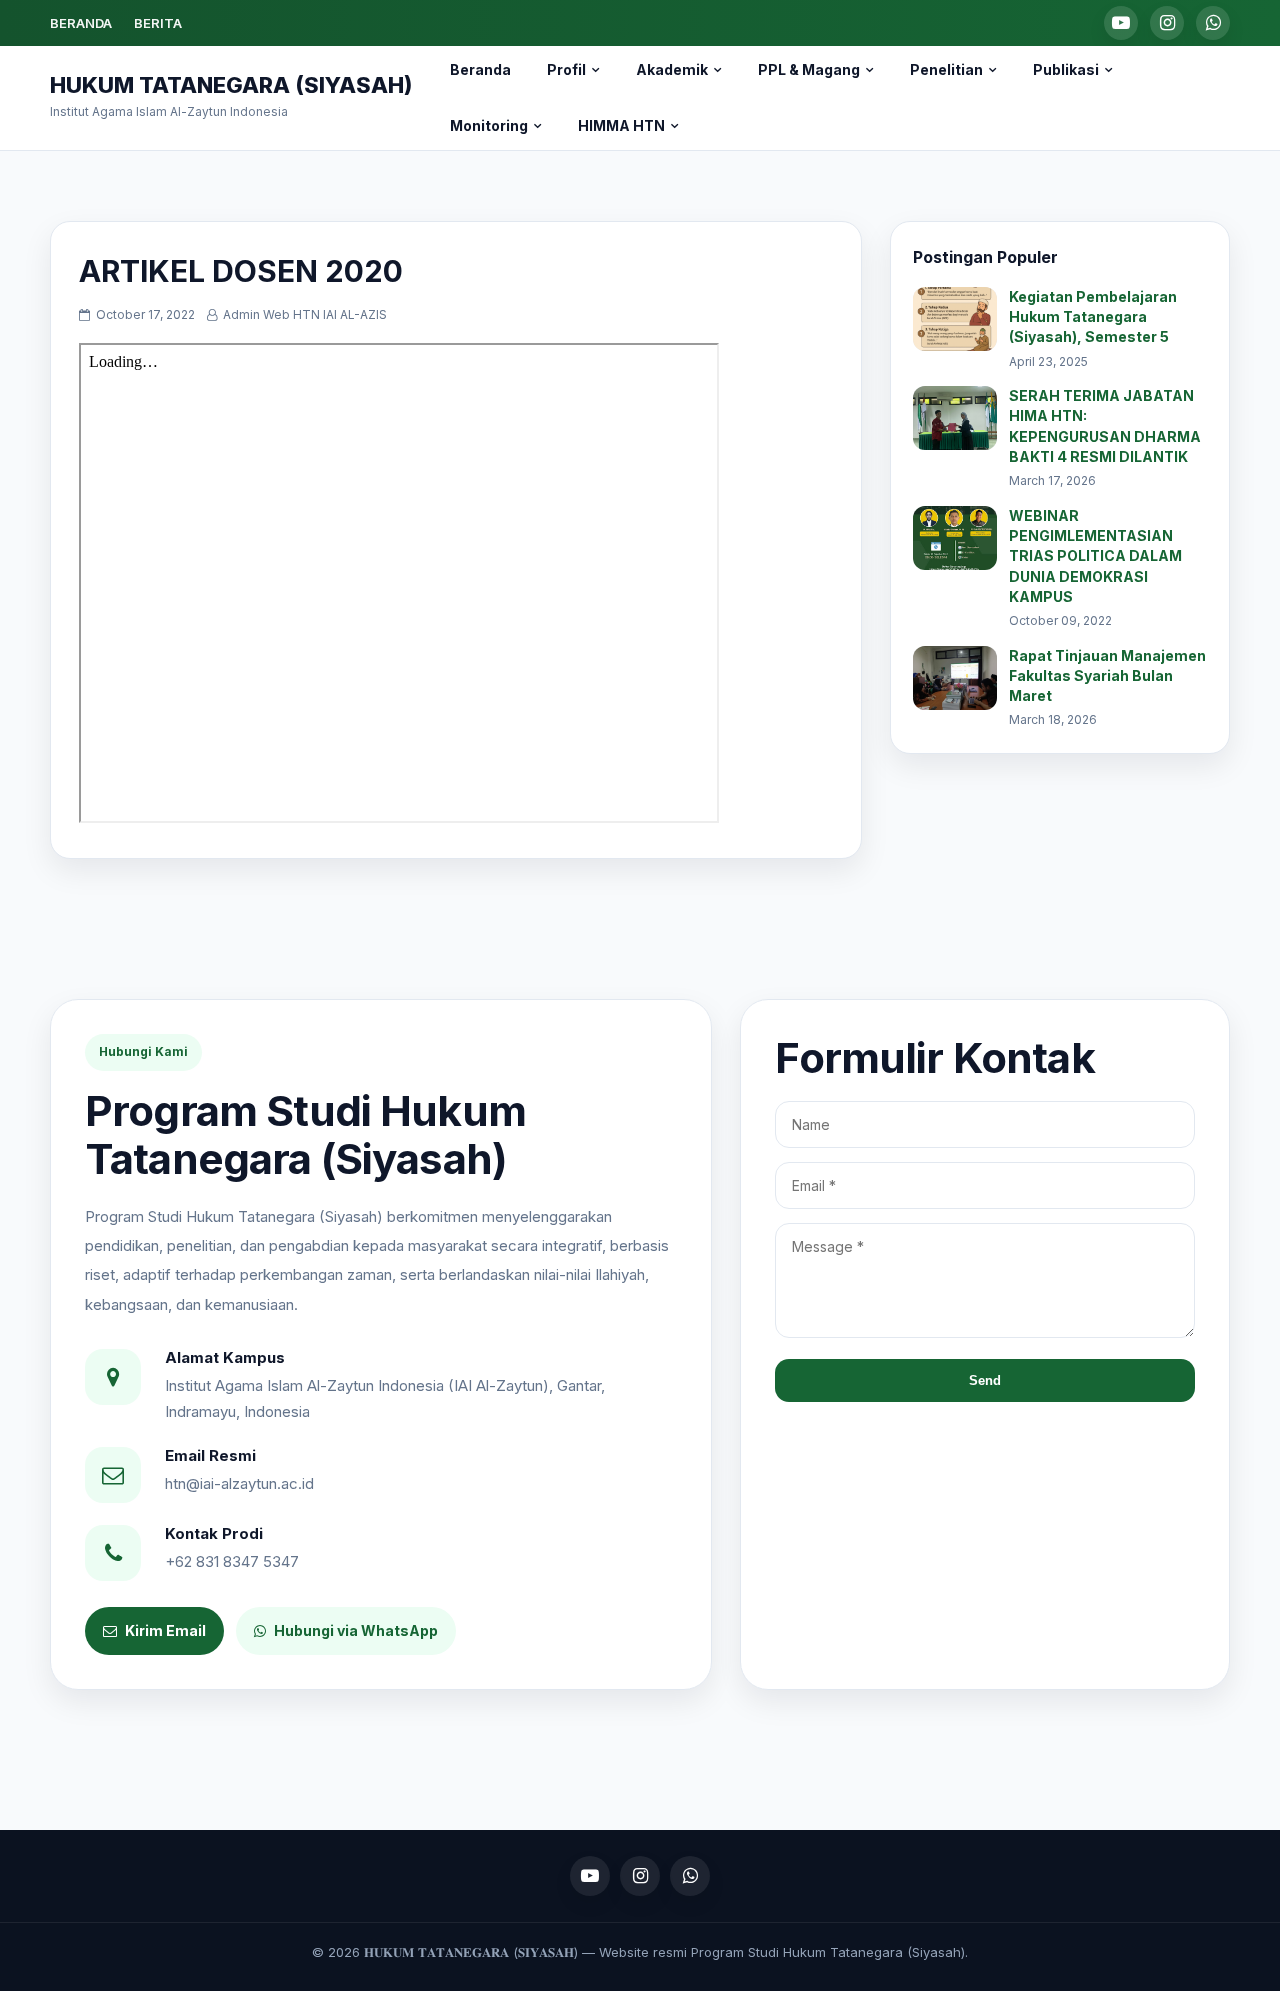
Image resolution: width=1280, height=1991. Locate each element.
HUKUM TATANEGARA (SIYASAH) (231, 85)
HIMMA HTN (621, 125)
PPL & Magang (809, 69)
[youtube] (1121, 23)
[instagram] (1167, 23)
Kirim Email (165, 1630)
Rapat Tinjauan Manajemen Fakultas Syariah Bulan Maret (1107, 676)
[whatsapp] (1213, 23)
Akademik (672, 69)
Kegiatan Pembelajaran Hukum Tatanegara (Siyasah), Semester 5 (1093, 317)
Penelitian (946, 69)
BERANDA (81, 23)
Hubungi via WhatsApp (356, 1630)
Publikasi (1066, 69)
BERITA (158, 23)
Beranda (480, 69)
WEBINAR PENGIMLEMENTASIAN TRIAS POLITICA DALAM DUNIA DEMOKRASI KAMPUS (1095, 556)
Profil (566, 69)
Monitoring (489, 125)
